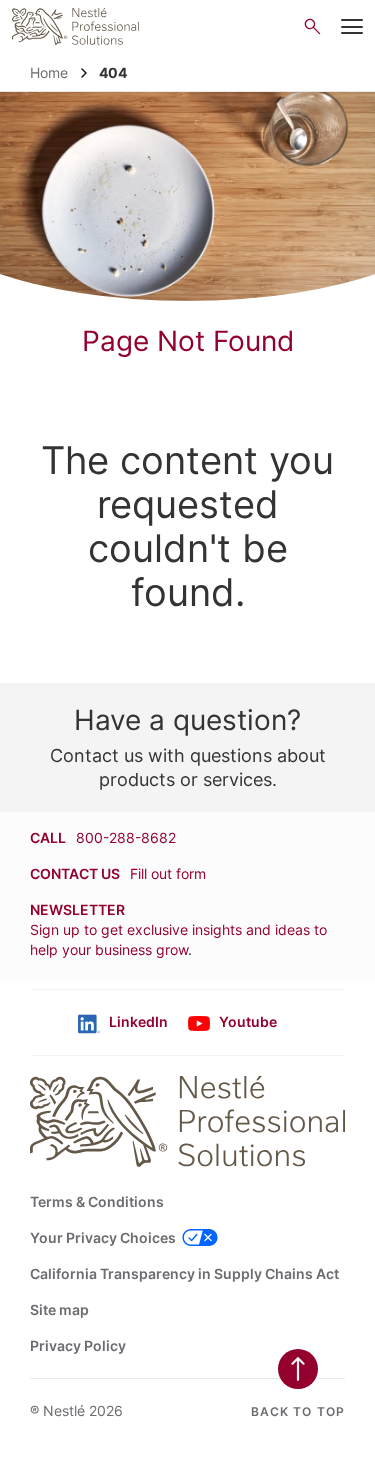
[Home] (75, 26)
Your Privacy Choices (103, 1237)
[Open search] (312, 26)
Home (49, 72)
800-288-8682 (126, 837)
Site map (59, 1309)
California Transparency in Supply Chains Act (184, 1273)
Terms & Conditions (97, 1201)
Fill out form (168, 873)
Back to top (298, 1411)
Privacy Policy (78, 1345)
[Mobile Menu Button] (352, 27)
